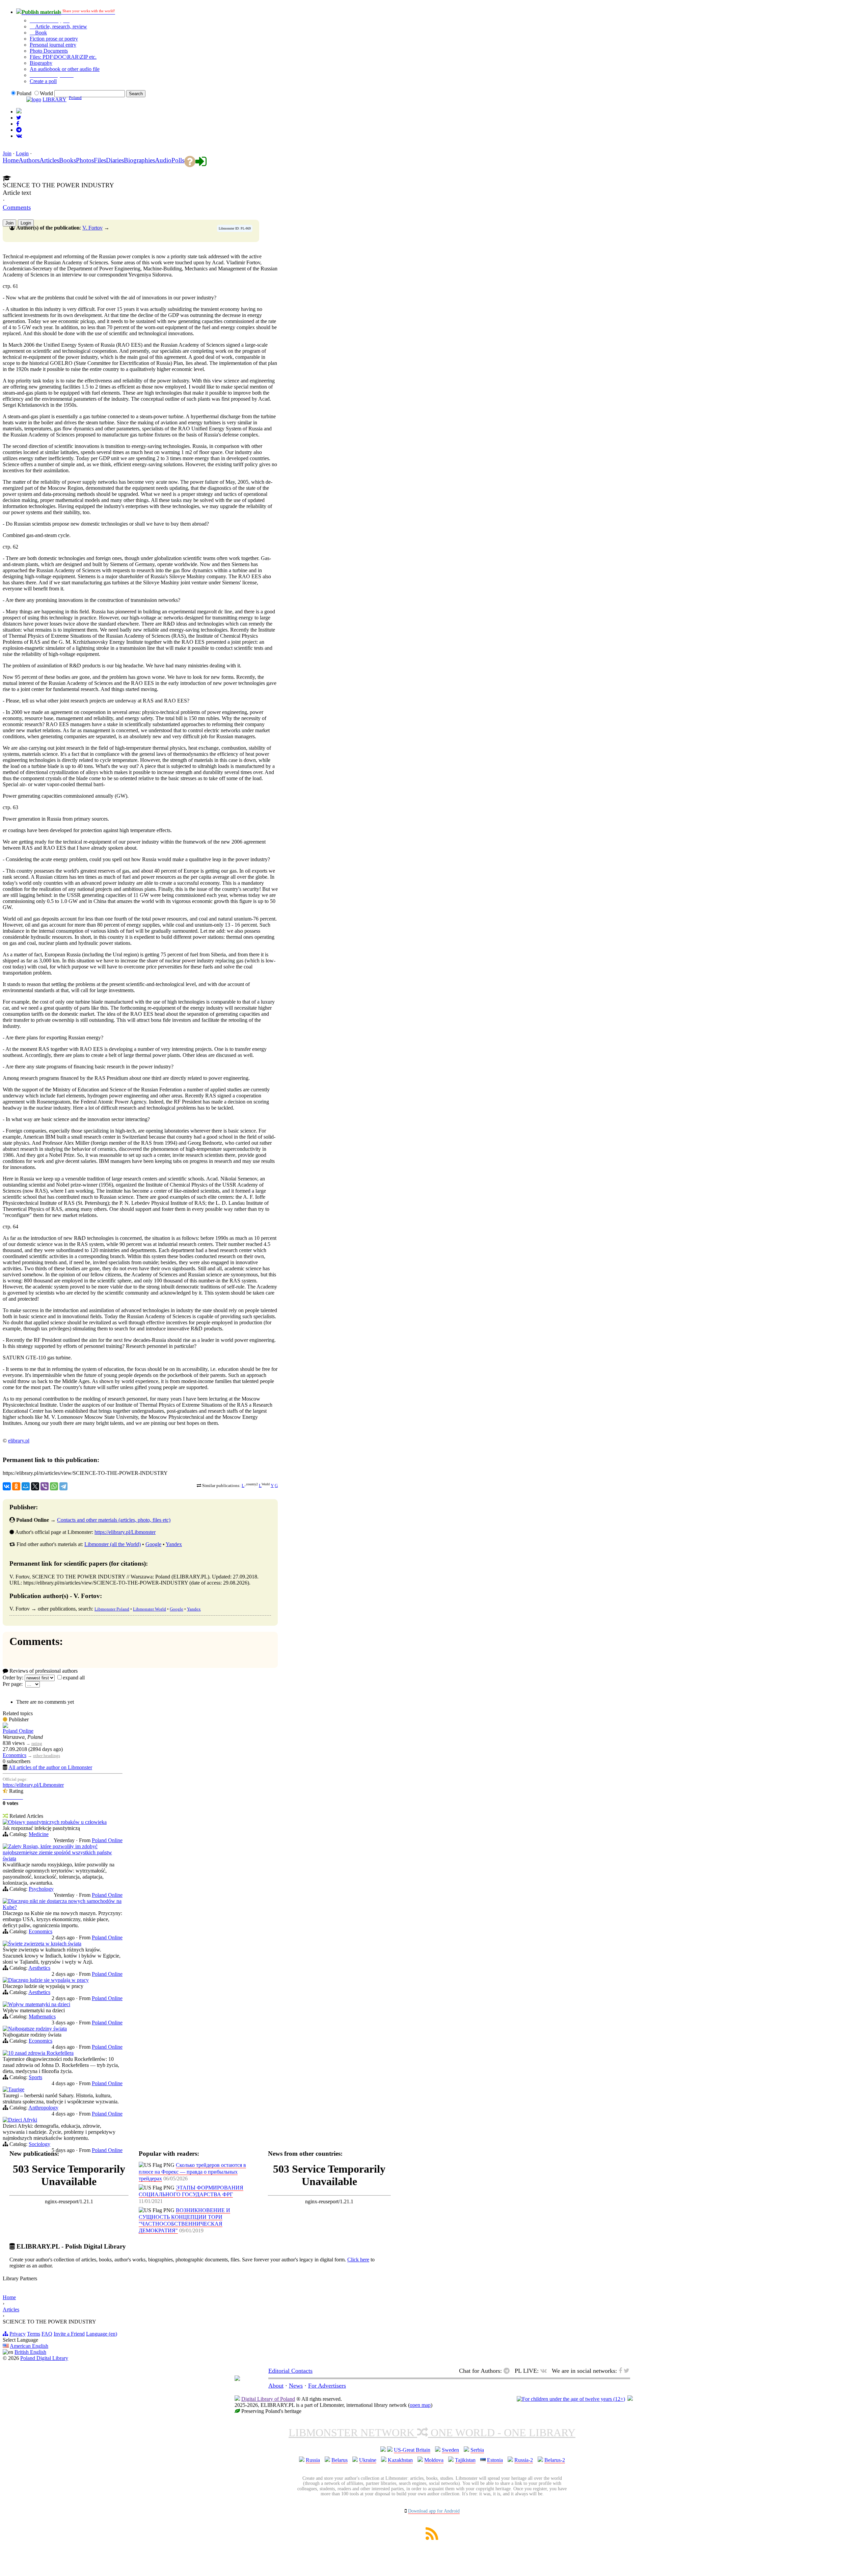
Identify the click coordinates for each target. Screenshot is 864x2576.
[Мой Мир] (26, 1486)
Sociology (39, 2144)
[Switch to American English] (19, 112)
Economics (15, 1755)
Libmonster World (150, 1609)
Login (22, 153)
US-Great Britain (412, 2450)
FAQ (47, 2334)
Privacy (18, 2334)
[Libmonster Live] (19, 136)
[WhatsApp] (54, 1486)
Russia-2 (524, 2460)
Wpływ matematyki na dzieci (39, 2004)
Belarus (340, 2460)
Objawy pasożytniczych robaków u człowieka (57, 1822)
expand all (74, 1678)
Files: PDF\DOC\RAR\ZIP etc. (63, 57)
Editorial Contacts (290, 2371)
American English (29, 2346)
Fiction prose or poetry (54, 39)
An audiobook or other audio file (65, 69)
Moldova (434, 2460)
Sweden (450, 2450)
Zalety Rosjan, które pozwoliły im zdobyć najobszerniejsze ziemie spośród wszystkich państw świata (57, 1852)
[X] (35, 1486)
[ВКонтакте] (7, 1486)
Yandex (174, 1544)
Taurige (16, 2089)
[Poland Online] (5, 1726)
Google (153, 1544)
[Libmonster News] (19, 118)
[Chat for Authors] (19, 130)
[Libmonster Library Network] (630, 2399)
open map (420, 2405)
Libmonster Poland (112, 1609)
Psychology (41, 1889)
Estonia (495, 2460)
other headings (47, 1756)
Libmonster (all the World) (113, 1544)
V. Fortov (92, 228)
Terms (34, 2334)
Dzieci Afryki (23, 2120)
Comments (17, 207)
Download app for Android (434, 2511)
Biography (41, 63)
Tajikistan (465, 2460)
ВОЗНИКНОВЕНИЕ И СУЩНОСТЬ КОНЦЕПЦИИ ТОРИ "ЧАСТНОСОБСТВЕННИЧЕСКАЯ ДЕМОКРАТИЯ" (184, 2220)
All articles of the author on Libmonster (50, 1767)
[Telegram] (63, 1486)
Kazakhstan (400, 2460)
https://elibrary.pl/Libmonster (125, 1532)
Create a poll (43, 81)
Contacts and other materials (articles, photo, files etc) (114, 1520)
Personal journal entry (53, 45)
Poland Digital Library (44, 2358)
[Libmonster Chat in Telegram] (508, 2371)
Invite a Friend (69, 2334)
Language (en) (102, 2334)
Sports (35, 2077)
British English (30, 2352)
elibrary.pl (19, 1441)
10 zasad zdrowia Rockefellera (41, 2053)
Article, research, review (60, 26)
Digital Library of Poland (268, 2399)
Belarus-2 (555, 2460)
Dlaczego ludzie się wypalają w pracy (48, 1980)
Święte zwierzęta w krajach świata (45, 1944)
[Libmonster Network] (571, 2399)
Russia (313, 2460)
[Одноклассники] (16, 1486)
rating (37, 1743)
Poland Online (18, 1731)
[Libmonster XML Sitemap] (432, 2538)
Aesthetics (39, 1968)
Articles (11, 2309)
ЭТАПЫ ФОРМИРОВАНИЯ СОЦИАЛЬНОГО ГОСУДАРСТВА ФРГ (191, 2191)
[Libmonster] (237, 2379)
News (296, 2386)
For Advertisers (327, 2386)
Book (40, 33)
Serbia (477, 2450)
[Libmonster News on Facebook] (18, 124)
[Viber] (45, 1486)
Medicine (39, 1834)
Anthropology (43, 2108)
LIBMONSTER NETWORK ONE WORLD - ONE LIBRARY (432, 2433)
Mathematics (42, 2016)
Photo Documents (49, 51)
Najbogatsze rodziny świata (37, 2029)
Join (7, 153)
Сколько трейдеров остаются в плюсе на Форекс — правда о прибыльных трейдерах (192, 2172)
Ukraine (368, 2460)
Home (9, 2297)
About (276, 2386)
